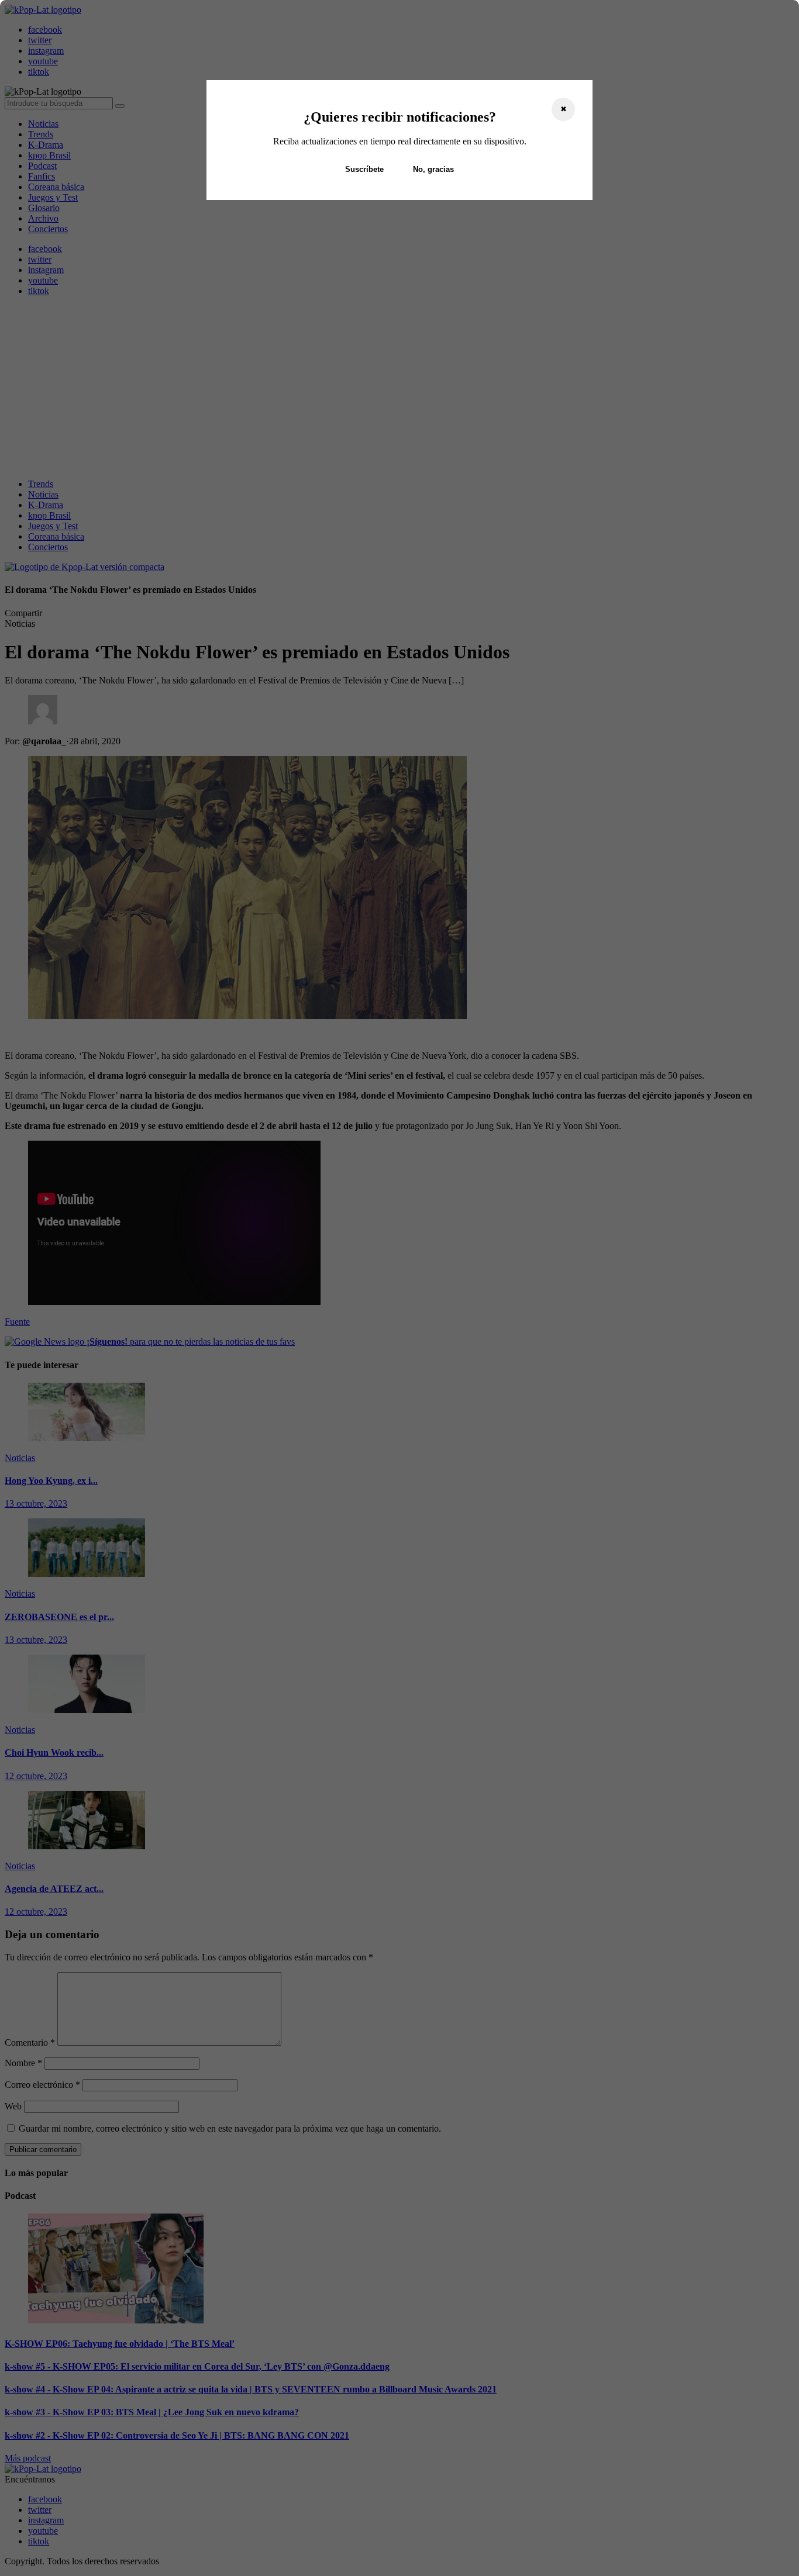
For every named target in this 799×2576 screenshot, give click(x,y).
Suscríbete (364, 169)
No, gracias (433, 169)
